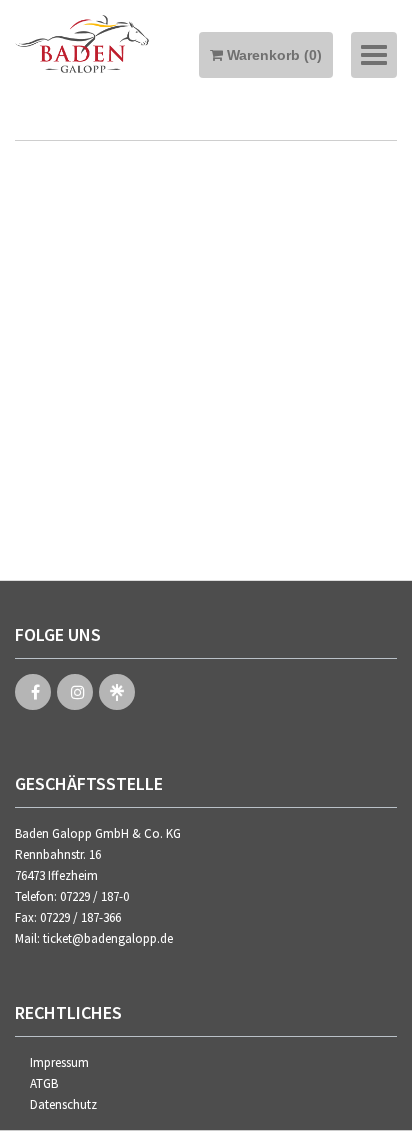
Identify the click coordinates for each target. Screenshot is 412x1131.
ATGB (44, 1083)
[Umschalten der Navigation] (374, 55)
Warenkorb (272, 55)
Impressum (59, 1062)
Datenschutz (63, 1104)
